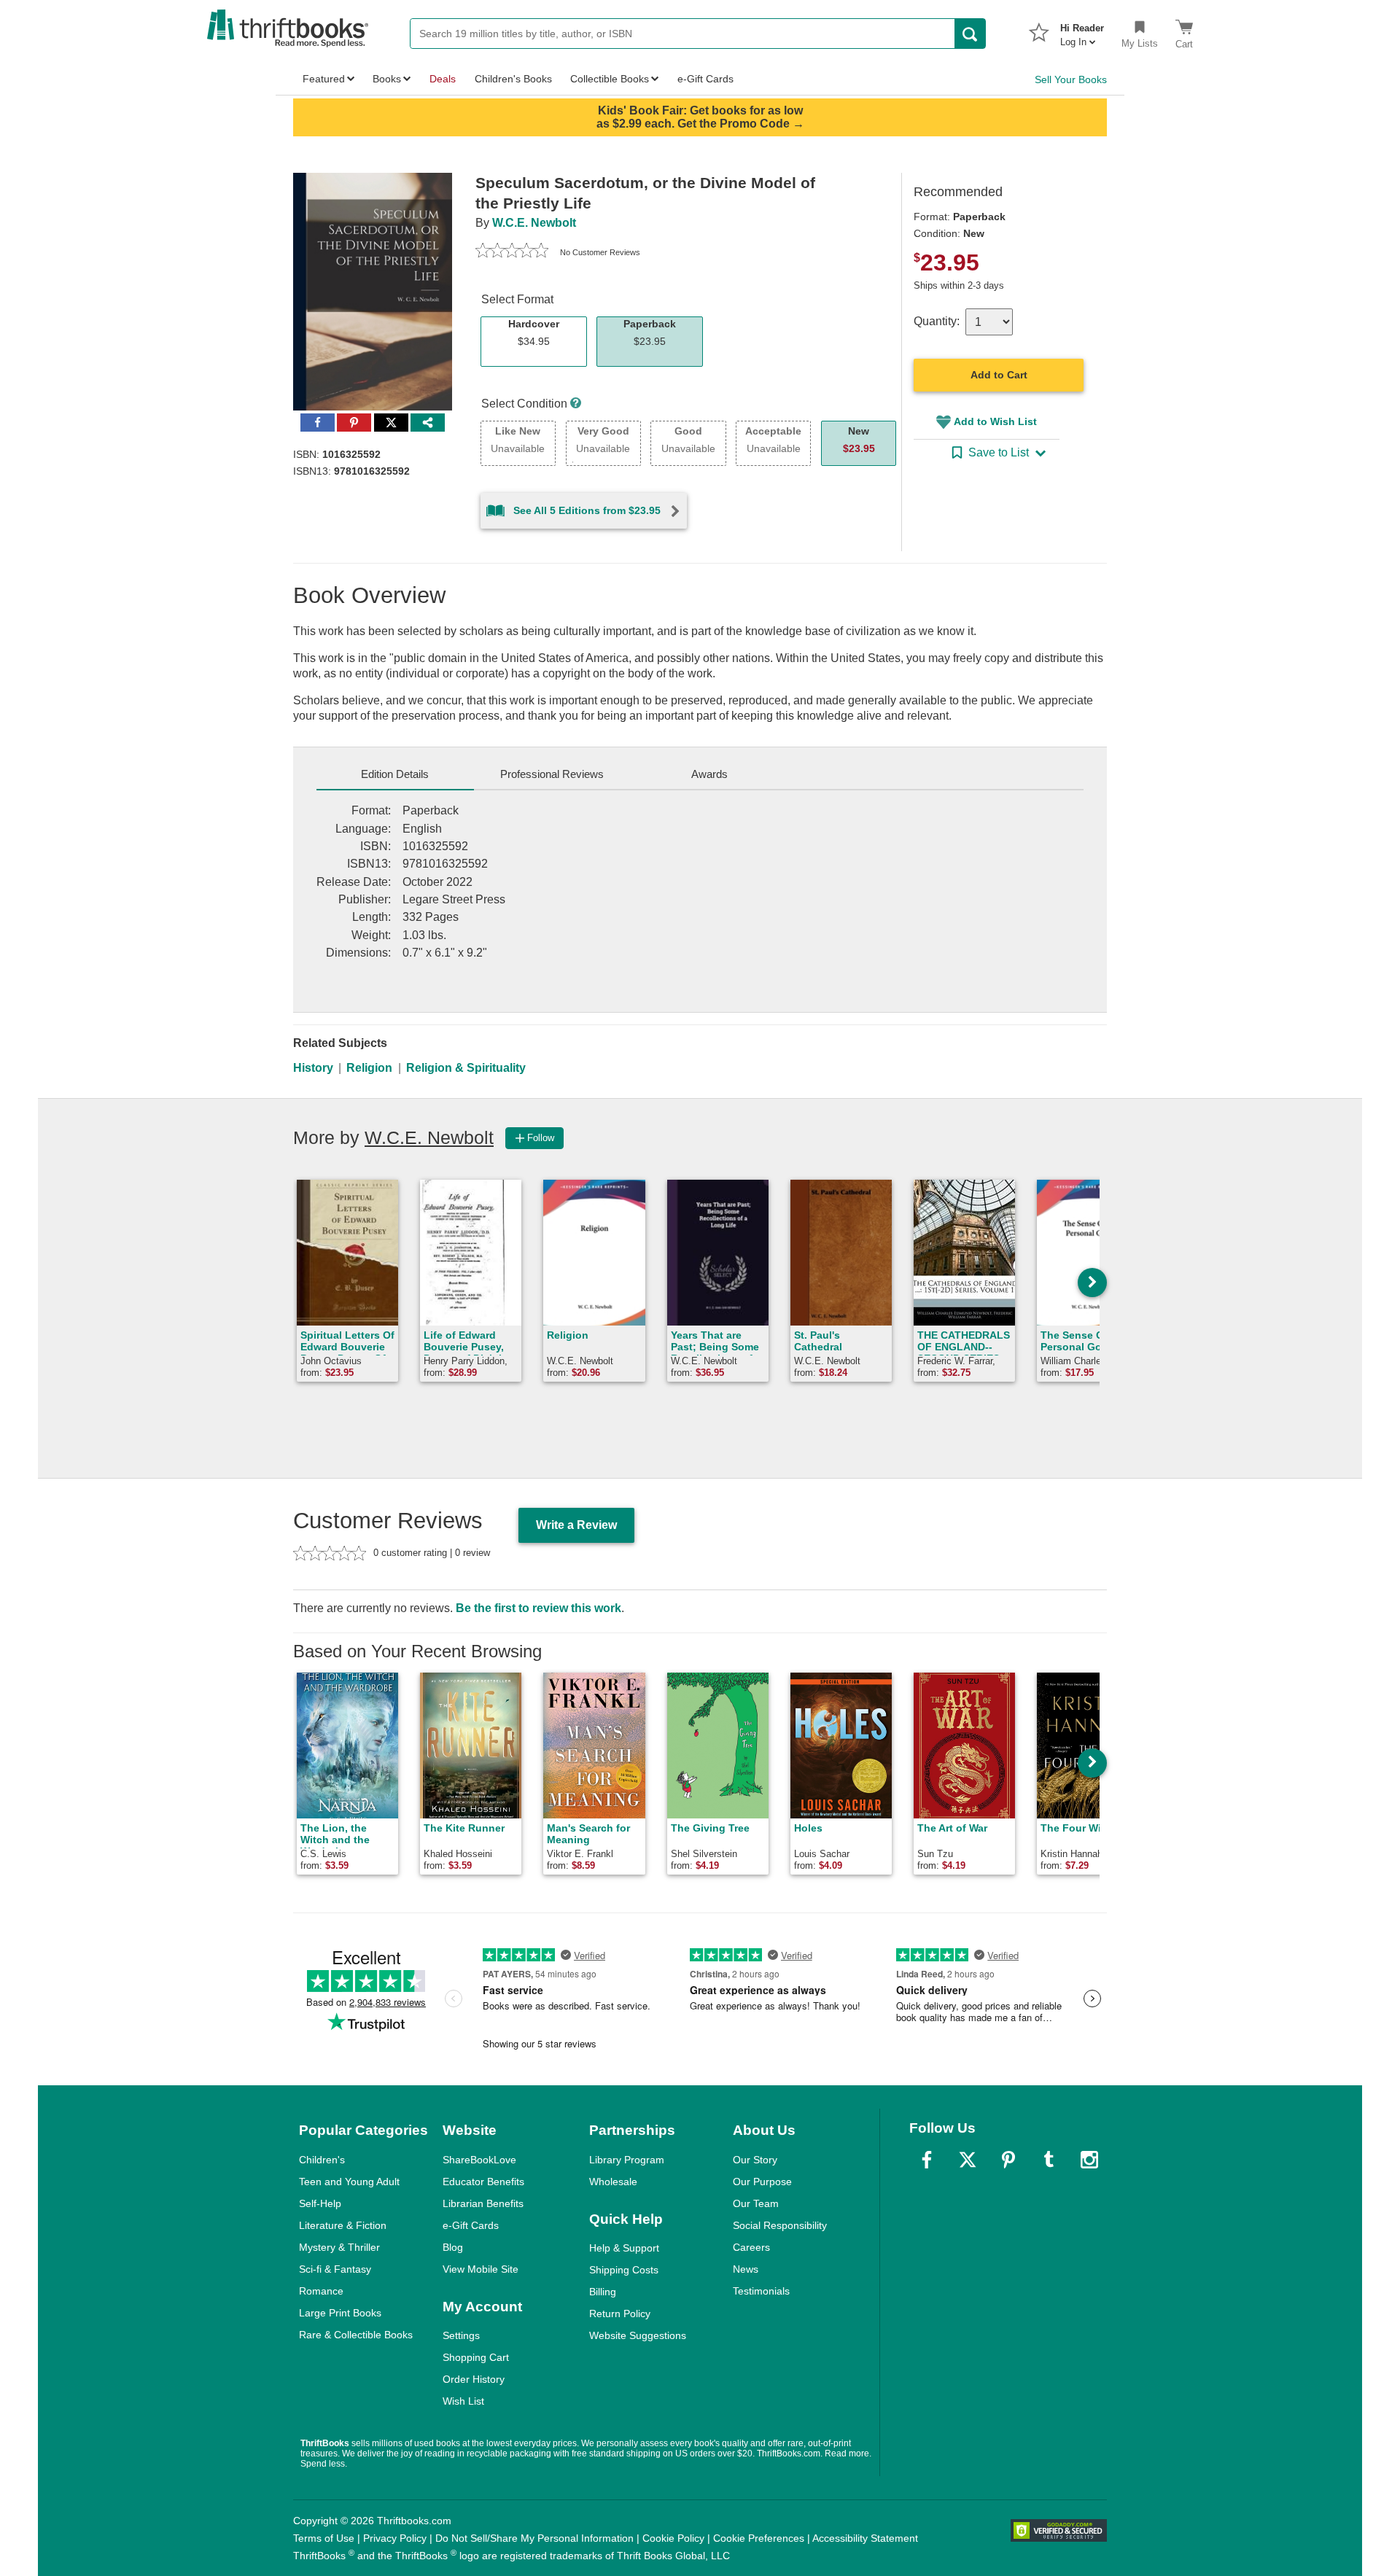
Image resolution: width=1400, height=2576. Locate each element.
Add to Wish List (995, 421)
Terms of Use (324, 2538)
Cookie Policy (673, 2538)
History (313, 1068)
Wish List (463, 2401)
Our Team (756, 2203)
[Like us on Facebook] (927, 2160)
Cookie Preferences (759, 2538)
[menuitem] (1082, 31)
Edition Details (395, 774)
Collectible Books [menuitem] (610, 79)
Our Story (755, 2160)
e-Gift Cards (471, 2225)
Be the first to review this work (538, 1608)
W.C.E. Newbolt (534, 223)
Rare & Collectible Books (356, 2335)
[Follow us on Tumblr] (1049, 2160)
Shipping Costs (624, 2270)
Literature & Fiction (343, 2225)
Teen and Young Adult (349, 2182)
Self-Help (320, 2203)
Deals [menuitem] (443, 79)
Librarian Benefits (483, 2203)
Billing (603, 2292)
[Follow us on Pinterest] (1008, 2160)
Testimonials (761, 2291)
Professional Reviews (552, 774)
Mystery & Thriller (339, 2247)
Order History (474, 2379)
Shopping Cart (476, 2357)
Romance (321, 2291)
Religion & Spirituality (466, 1068)
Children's (322, 2160)
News (746, 2269)
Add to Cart (999, 375)
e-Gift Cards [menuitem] (705, 79)
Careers (751, 2247)
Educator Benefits (483, 2182)
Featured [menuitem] (324, 79)
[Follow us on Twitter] (968, 2160)
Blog (453, 2247)
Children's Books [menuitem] (513, 79)
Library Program (627, 2160)
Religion (369, 1068)
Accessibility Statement (865, 2538)
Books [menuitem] (387, 79)
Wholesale (613, 2182)
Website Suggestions (638, 2335)
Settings (461, 2335)
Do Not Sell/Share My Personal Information (534, 2538)
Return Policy (620, 2314)
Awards (709, 774)
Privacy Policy (395, 2538)
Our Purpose (762, 2182)
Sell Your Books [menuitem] (1071, 79)
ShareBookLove (479, 2160)
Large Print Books (340, 2313)
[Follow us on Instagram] (1089, 2160)
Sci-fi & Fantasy (335, 2269)
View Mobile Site (481, 2269)
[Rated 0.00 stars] (512, 252)
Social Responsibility (780, 2225)
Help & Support (624, 2248)
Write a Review (576, 1525)
